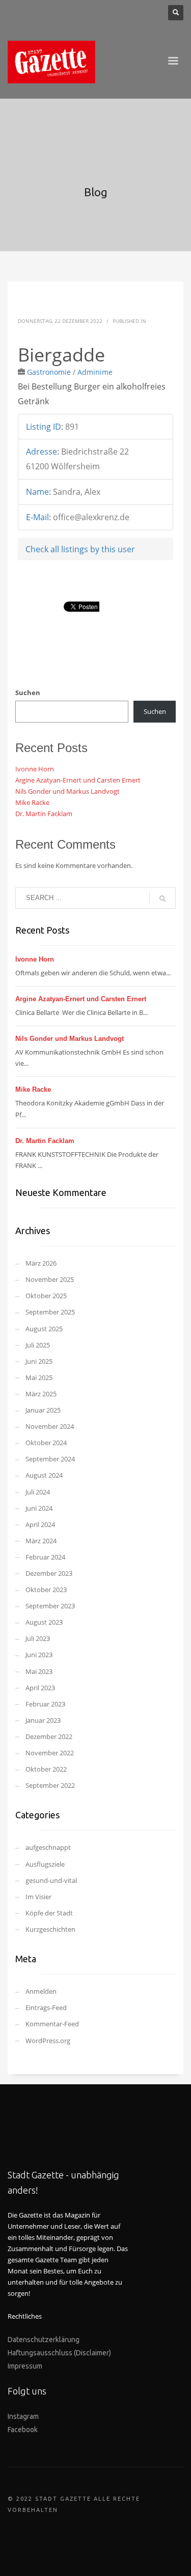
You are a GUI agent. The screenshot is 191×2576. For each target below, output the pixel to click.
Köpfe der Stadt (49, 1913)
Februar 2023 (45, 1704)
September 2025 (50, 1312)
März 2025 (41, 1394)
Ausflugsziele (45, 1864)
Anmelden (41, 1991)
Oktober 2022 (46, 1769)
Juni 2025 (39, 1361)
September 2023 (50, 1606)
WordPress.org (48, 2041)
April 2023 (40, 1688)
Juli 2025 (38, 1345)
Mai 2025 (39, 1377)
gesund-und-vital (51, 1880)
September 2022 (50, 1785)
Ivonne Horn (35, 769)
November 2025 (50, 1279)
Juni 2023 (39, 1655)
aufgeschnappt (48, 1847)
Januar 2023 (43, 1720)
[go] (162, 898)
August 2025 (44, 1329)
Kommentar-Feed (52, 2024)
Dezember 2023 (49, 1573)
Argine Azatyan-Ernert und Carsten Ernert (78, 780)
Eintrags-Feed (46, 2008)
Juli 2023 (38, 1638)
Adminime (95, 372)
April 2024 (40, 1524)
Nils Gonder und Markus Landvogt (67, 791)
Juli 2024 (38, 1492)
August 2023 (44, 1622)
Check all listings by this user (80, 549)
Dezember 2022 (49, 1736)
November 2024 (50, 1426)
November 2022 (50, 1753)
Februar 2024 (45, 1557)
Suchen (28, 693)
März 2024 (41, 1541)
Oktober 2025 (46, 1296)
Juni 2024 (39, 1508)
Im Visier (38, 1897)
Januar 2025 (43, 1410)
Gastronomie (49, 372)
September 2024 (50, 1459)
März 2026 (41, 1263)
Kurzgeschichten (50, 1929)
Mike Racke (32, 802)
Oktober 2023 (46, 1590)
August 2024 (44, 1475)
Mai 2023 (39, 1671)
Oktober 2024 (46, 1443)
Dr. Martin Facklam (44, 814)
